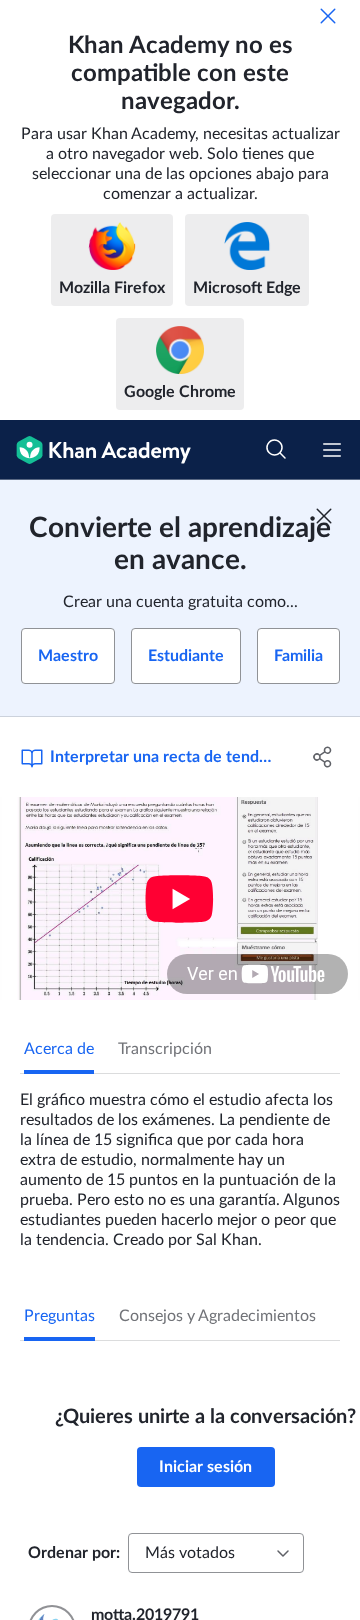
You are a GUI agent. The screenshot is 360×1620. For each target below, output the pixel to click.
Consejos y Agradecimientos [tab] (217, 1316)
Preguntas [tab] (59, 1316)
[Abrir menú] (332, 450)
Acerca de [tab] (59, 1049)
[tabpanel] (180, 1162)
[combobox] (216, 1553)
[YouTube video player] (180, 898)
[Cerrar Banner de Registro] (324, 516)
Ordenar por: (74, 1553)
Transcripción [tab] (165, 1049)
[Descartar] (328, 16)
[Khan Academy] (95, 450)
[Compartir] (323, 757)
